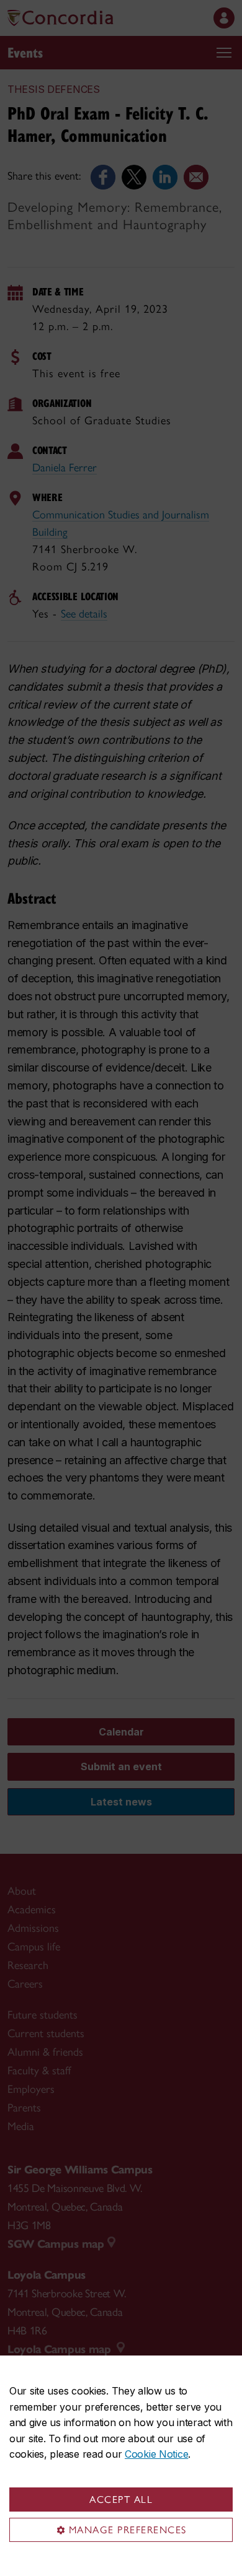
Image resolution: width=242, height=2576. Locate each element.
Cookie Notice (156, 2454)
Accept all (121, 2500)
